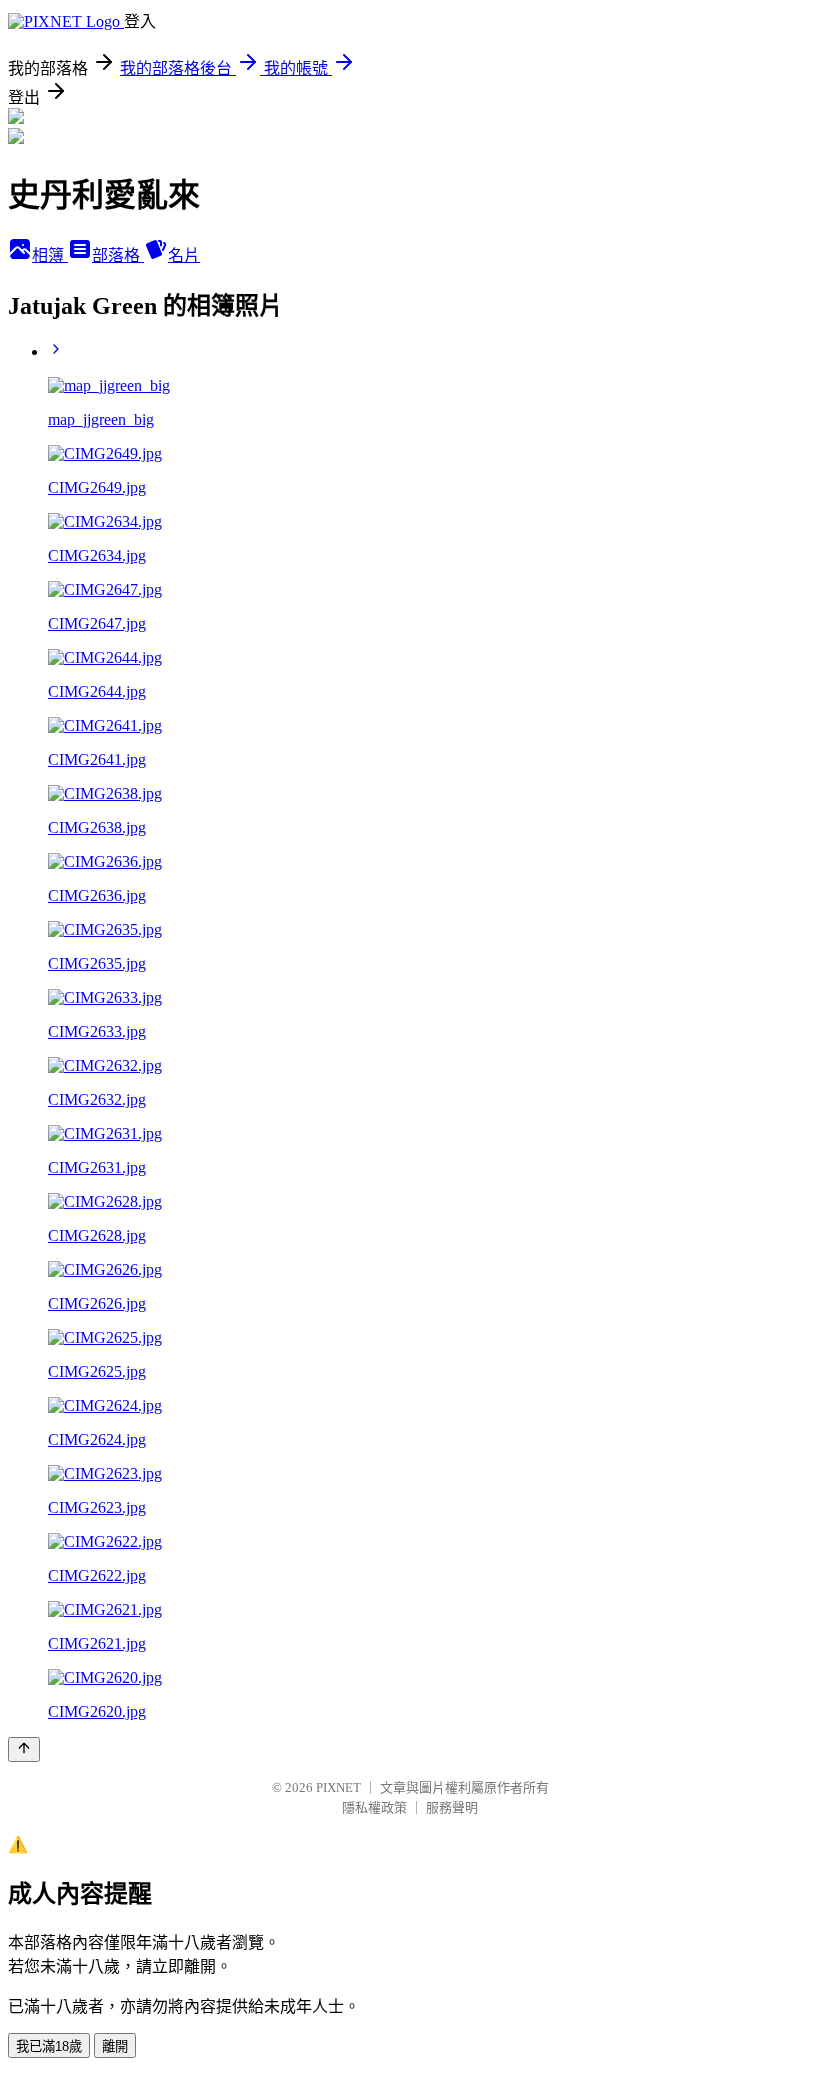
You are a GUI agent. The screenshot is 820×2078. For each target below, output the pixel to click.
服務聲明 (452, 1807)
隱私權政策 (374, 1807)
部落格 (118, 255)
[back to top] (24, 1749)
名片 (184, 255)
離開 (115, 2046)
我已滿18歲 (49, 2046)
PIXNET (338, 1787)
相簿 (50, 255)
